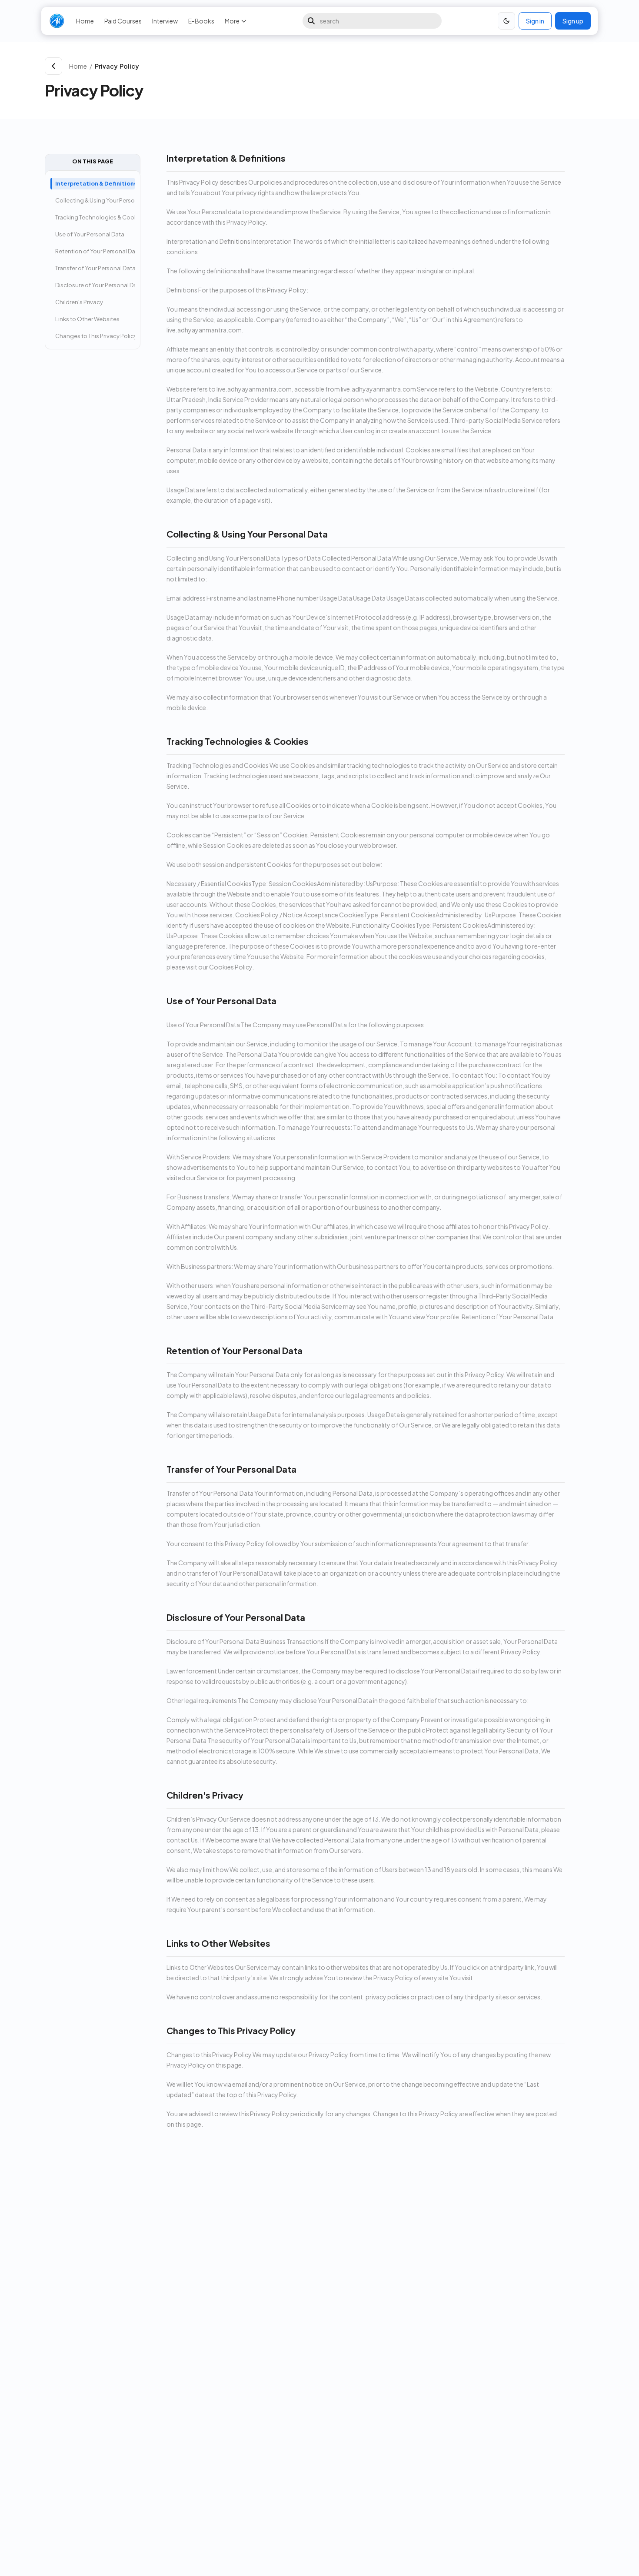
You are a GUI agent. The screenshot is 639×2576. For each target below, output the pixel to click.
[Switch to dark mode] (506, 21)
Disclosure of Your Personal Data (95, 285)
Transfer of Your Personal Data (95, 268)
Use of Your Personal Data (90, 234)
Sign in (535, 21)
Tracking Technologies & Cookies (95, 217)
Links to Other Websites (87, 319)
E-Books (201, 21)
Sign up (573, 21)
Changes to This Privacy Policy (95, 336)
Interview (165, 21)
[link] (343, 66)
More (232, 21)
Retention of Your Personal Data (95, 251)
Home (85, 21)
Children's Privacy (79, 302)
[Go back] (53, 66)
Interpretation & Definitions (95, 183)
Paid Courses (123, 21)
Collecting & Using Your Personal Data (95, 200)
